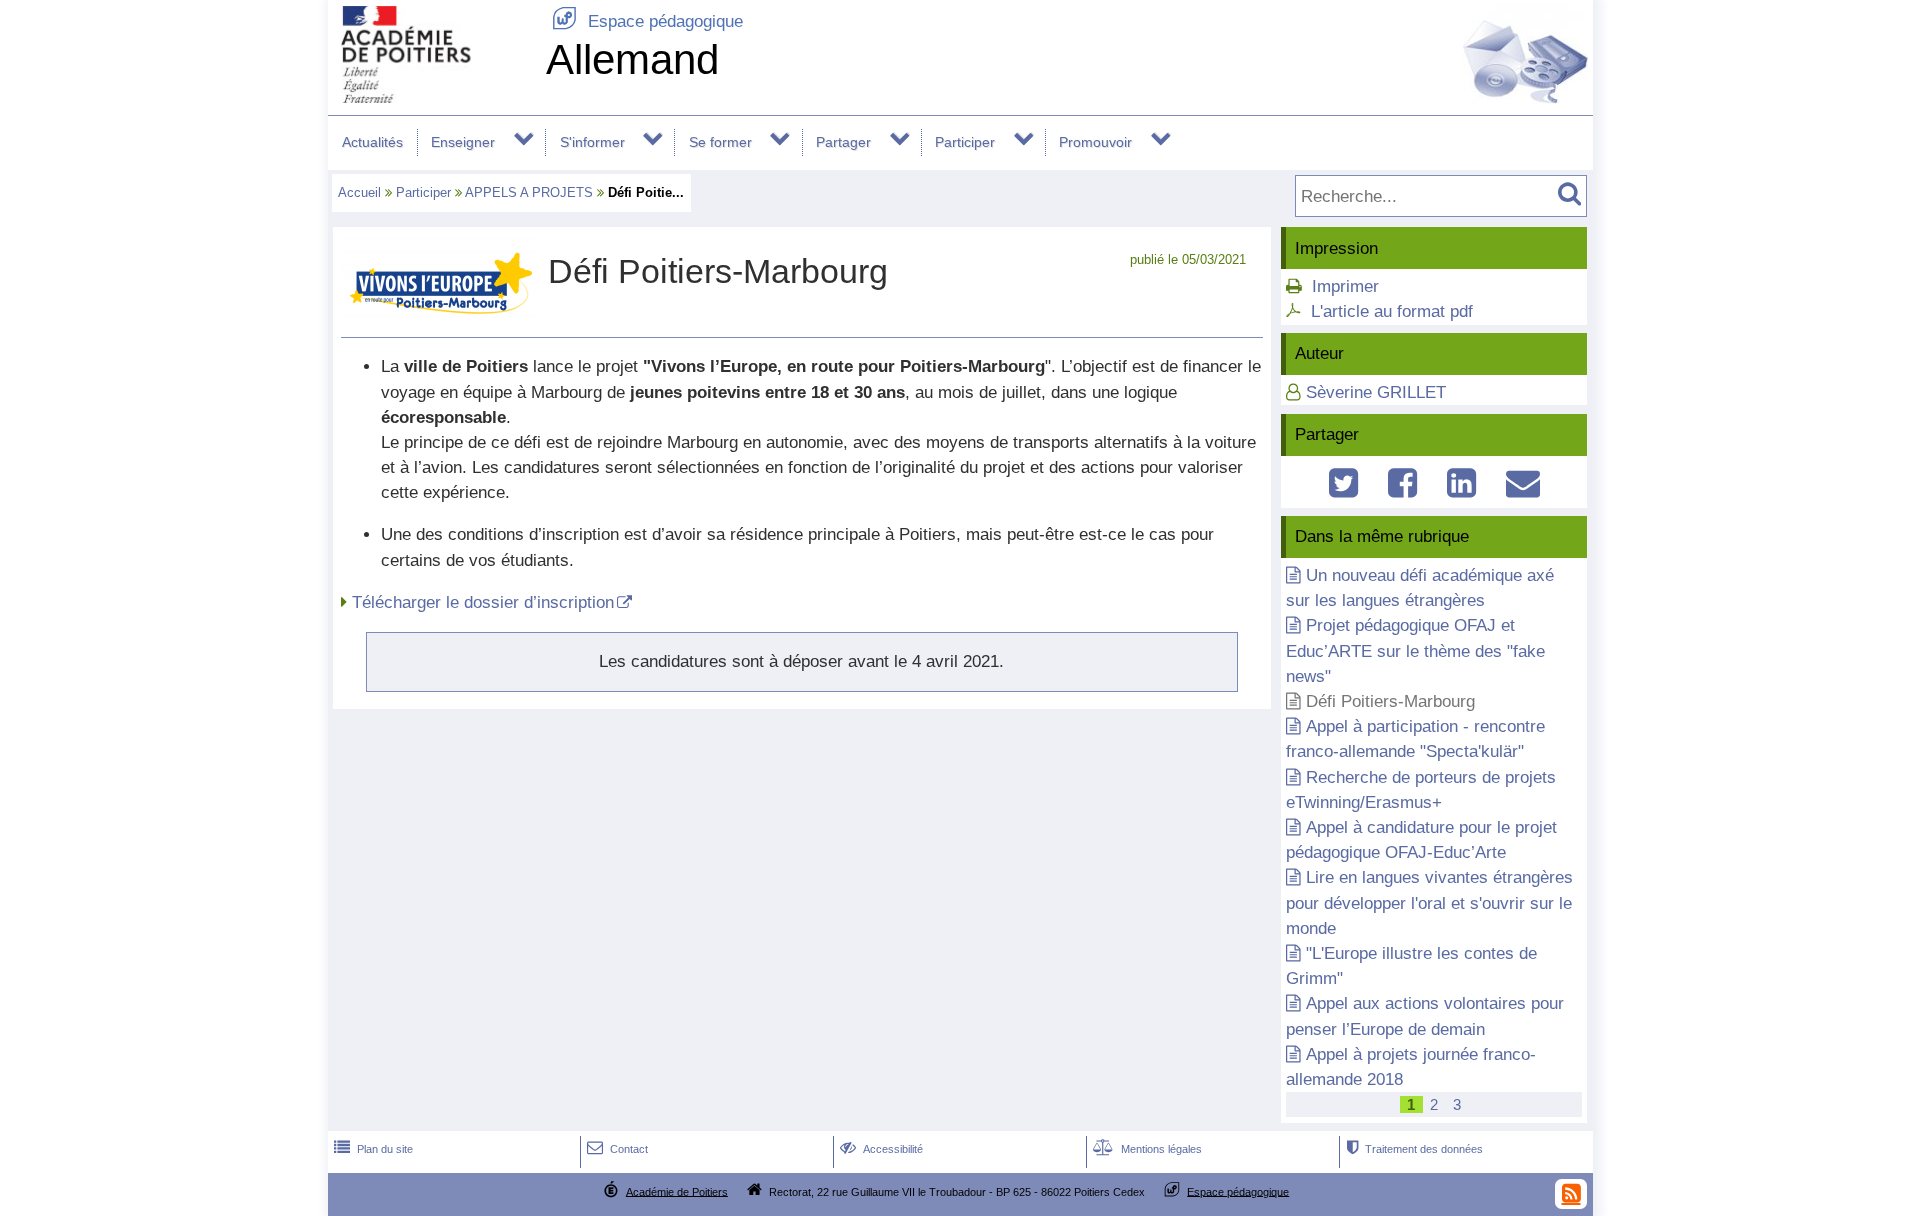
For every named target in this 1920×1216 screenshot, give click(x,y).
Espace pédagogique (647, 21)
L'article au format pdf (1392, 311)
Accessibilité (881, 1149)
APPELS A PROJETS (529, 192)
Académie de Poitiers (677, 1191)
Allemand (632, 59)
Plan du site (373, 1149)
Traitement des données (1414, 1149)
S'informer (592, 142)
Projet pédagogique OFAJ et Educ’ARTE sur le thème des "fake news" (1415, 650)
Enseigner (463, 142)
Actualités (372, 142)
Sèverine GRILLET (1376, 392)
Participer (965, 142)
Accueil (359, 192)
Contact (617, 1149)
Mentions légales (1147, 1149)
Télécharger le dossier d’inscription (483, 602)
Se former (720, 142)
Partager (843, 142)
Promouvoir (1095, 142)
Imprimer (1345, 286)
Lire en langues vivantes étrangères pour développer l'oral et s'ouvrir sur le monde (1429, 902)
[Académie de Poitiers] (433, 97)
